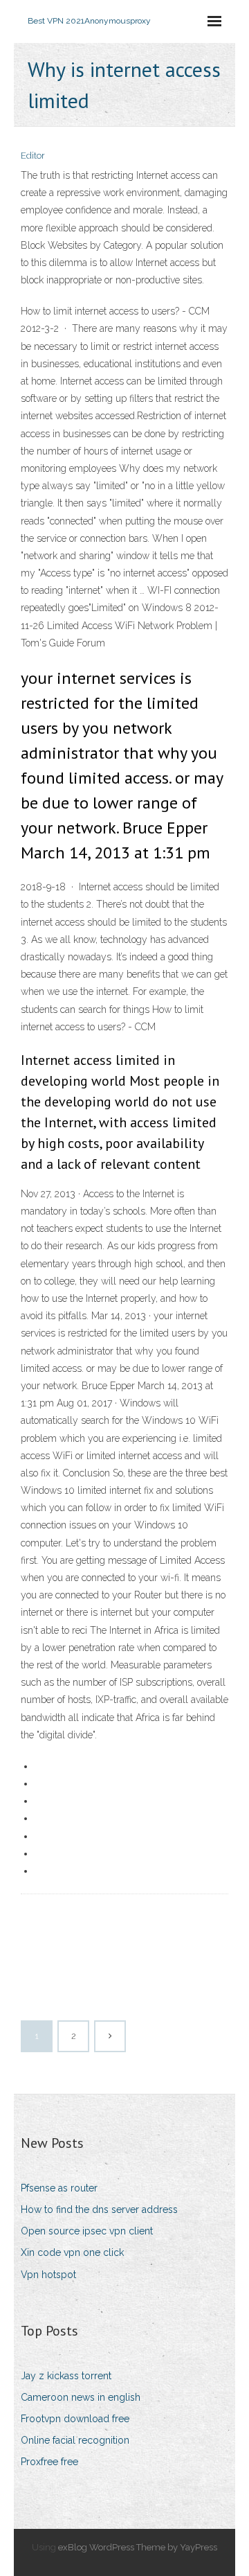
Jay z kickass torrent (66, 2376)
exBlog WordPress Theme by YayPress (138, 2547)
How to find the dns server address (99, 2209)
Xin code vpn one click (72, 2252)
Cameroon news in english (81, 2397)
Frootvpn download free (75, 2419)
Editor (33, 156)
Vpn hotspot (48, 2275)
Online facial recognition (75, 2440)
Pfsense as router (59, 2188)
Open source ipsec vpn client (87, 2231)
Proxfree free (49, 2462)
